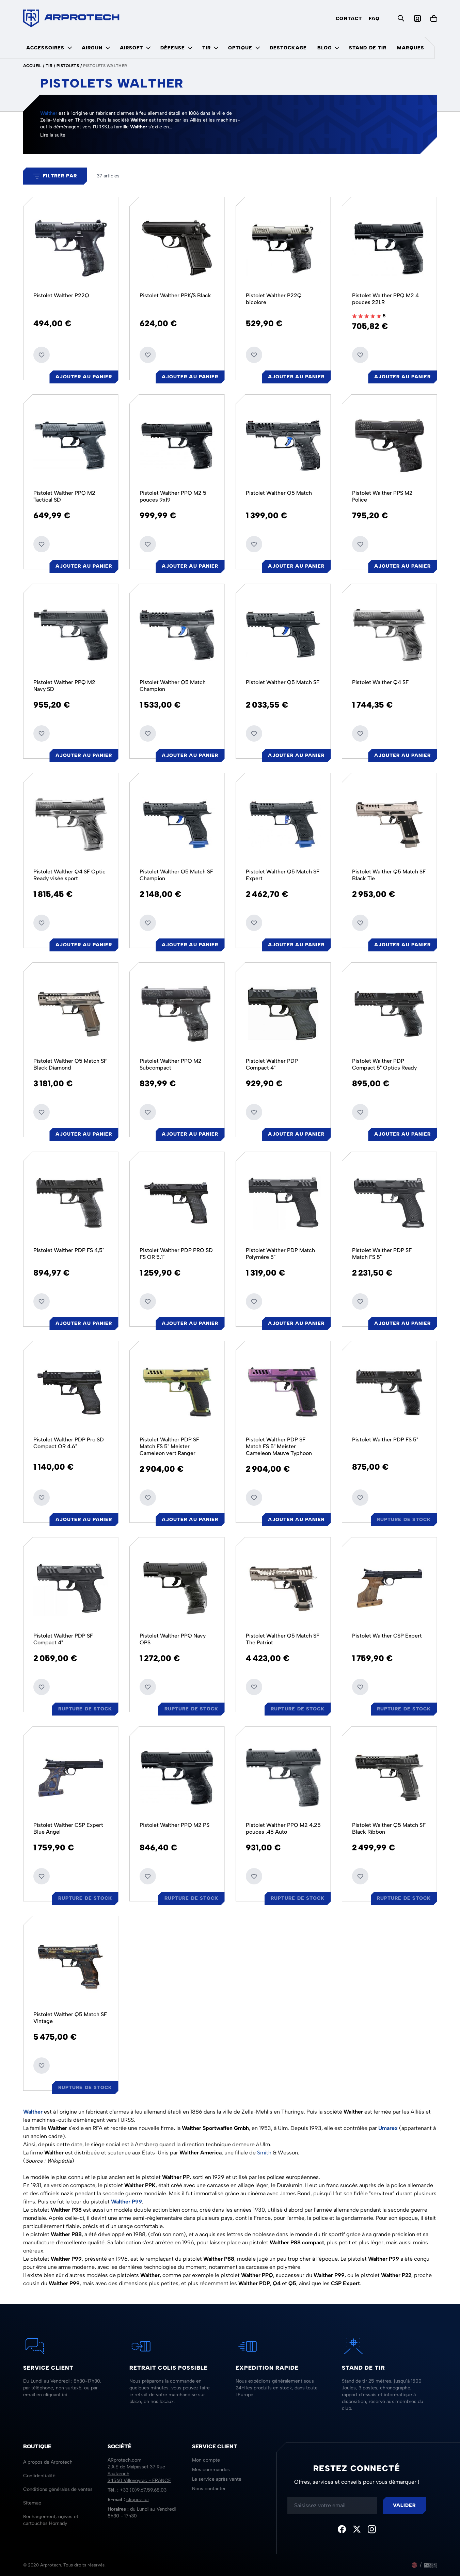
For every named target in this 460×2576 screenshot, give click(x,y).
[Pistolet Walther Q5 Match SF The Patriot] (283, 1588)
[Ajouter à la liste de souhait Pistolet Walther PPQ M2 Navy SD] (42, 733)
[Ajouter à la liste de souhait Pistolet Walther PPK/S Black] (148, 355)
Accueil (32, 66)
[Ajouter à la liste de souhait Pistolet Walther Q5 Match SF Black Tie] (360, 923)
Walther (49, 113)
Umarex (388, 2128)
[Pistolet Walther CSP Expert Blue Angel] (71, 1777)
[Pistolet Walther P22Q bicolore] (283, 248)
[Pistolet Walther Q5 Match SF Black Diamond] (71, 1013)
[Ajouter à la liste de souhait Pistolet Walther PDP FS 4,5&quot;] (42, 1301)
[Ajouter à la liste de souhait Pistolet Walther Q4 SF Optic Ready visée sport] (42, 923)
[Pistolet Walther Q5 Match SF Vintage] (71, 1967)
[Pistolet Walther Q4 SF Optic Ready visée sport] (71, 824)
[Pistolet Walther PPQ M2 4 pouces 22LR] (390, 248)
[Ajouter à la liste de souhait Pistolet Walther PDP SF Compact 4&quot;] (42, 1687)
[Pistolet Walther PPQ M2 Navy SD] (71, 635)
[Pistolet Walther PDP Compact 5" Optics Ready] (390, 1013)
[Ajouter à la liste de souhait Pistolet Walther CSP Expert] (360, 1687)
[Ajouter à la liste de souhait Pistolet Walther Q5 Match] (254, 544)
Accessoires (45, 48)
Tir (207, 48)
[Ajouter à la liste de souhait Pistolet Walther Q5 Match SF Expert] (254, 923)
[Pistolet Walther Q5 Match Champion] (177, 635)
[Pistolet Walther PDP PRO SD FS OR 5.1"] (177, 1203)
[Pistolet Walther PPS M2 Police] (390, 445)
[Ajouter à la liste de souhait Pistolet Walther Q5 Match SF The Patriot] (254, 1687)
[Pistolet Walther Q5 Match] (283, 445)
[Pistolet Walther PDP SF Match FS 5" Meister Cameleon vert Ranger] (177, 1392)
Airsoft (132, 48)
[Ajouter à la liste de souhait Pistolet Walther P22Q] (42, 355)
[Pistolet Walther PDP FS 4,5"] (71, 1203)
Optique (240, 48)
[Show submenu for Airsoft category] (148, 48)
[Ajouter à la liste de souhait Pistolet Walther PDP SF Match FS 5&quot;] (360, 1301)
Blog (324, 48)
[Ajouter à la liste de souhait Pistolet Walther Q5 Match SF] (254, 733)
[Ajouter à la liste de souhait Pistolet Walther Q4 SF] (360, 733)
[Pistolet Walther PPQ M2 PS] (177, 1777)
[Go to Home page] (71, 18)
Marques (411, 48)
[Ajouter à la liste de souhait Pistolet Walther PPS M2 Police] (360, 544)
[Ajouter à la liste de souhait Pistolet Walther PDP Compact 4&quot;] (254, 1112)
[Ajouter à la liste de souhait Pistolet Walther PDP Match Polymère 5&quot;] (254, 1301)
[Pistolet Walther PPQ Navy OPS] (177, 1588)
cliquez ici (138, 2500)
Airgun (92, 48)
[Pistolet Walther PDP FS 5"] (390, 1392)
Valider (405, 2505)
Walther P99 (126, 2202)
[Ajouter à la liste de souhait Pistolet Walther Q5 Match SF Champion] (148, 923)
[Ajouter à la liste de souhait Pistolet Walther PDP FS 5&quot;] (360, 1498)
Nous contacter (209, 2489)
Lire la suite (53, 135)
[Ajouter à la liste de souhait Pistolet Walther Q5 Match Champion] (148, 733)
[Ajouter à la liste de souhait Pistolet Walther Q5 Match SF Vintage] (42, 2066)
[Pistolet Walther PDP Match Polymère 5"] (283, 1203)
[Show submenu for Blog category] (337, 48)
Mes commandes (211, 2470)
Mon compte (206, 2460)
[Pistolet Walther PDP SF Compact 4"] (71, 1588)
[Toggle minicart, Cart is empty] (434, 18)
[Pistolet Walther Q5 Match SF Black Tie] (390, 824)
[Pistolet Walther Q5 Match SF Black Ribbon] (390, 1777)
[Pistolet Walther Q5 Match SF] (283, 635)
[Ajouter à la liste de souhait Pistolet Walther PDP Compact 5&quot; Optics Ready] (360, 1112)
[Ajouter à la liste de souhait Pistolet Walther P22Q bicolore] (254, 355)
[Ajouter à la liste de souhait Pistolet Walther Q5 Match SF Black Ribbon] (360, 1876)
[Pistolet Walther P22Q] (71, 248)
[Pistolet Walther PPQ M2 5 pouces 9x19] (177, 445)
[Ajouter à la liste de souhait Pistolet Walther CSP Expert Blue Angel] (42, 1876)
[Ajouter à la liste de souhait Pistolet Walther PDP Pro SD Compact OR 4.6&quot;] (42, 1498)
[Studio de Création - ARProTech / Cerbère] (431, 2565)
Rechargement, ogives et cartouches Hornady (51, 2520)
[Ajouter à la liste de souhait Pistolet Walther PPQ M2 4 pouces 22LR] (360, 355)
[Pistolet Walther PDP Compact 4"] (283, 1013)
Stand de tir (368, 48)
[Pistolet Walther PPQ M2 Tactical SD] (71, 445)
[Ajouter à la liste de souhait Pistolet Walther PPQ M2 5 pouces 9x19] (148, 544)
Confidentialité (39, 2476)
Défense (173, 48)
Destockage (288, 48)
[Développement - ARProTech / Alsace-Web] (414, 2565)
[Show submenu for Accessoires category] (69, 48)
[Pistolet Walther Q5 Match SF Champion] (177, 824)
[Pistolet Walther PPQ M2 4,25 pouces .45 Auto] (283, 1777)
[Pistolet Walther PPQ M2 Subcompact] (177, 1013)
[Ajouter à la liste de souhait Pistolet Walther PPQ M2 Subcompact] (148, 1112)
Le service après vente (217, 2479)
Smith (264, 2153)
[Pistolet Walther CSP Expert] (390, 1588)
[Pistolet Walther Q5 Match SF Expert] (283, 824)
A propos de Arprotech (48, 2462)
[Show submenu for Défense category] (190, 48)
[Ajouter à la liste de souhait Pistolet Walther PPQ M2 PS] (148, 1876)
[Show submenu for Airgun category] (108, 48)
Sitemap (32, 2503)
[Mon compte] (417, 18)
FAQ (374, 19)
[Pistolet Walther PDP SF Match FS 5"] (390, 1203)
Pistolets (68, 66)
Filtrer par (60, 176)
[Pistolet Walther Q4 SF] (390, 635)
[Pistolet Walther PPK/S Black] (177, 248)
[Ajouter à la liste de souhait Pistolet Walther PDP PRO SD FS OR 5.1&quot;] (148, 1301)
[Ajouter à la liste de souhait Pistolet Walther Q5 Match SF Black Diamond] (42, 1112)
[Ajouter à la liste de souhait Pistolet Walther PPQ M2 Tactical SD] (42, 544)
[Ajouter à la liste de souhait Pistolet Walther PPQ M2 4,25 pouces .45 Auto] (254, 1876)
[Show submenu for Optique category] (257, 48)
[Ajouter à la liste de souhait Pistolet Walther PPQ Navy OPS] (148, 1687)
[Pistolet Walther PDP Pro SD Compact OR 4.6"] (71, 1392)
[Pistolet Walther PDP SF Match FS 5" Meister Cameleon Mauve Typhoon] (283, 1392)
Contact (349, 19)
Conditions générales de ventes (58, 2489)
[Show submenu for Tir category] (216, 48)
